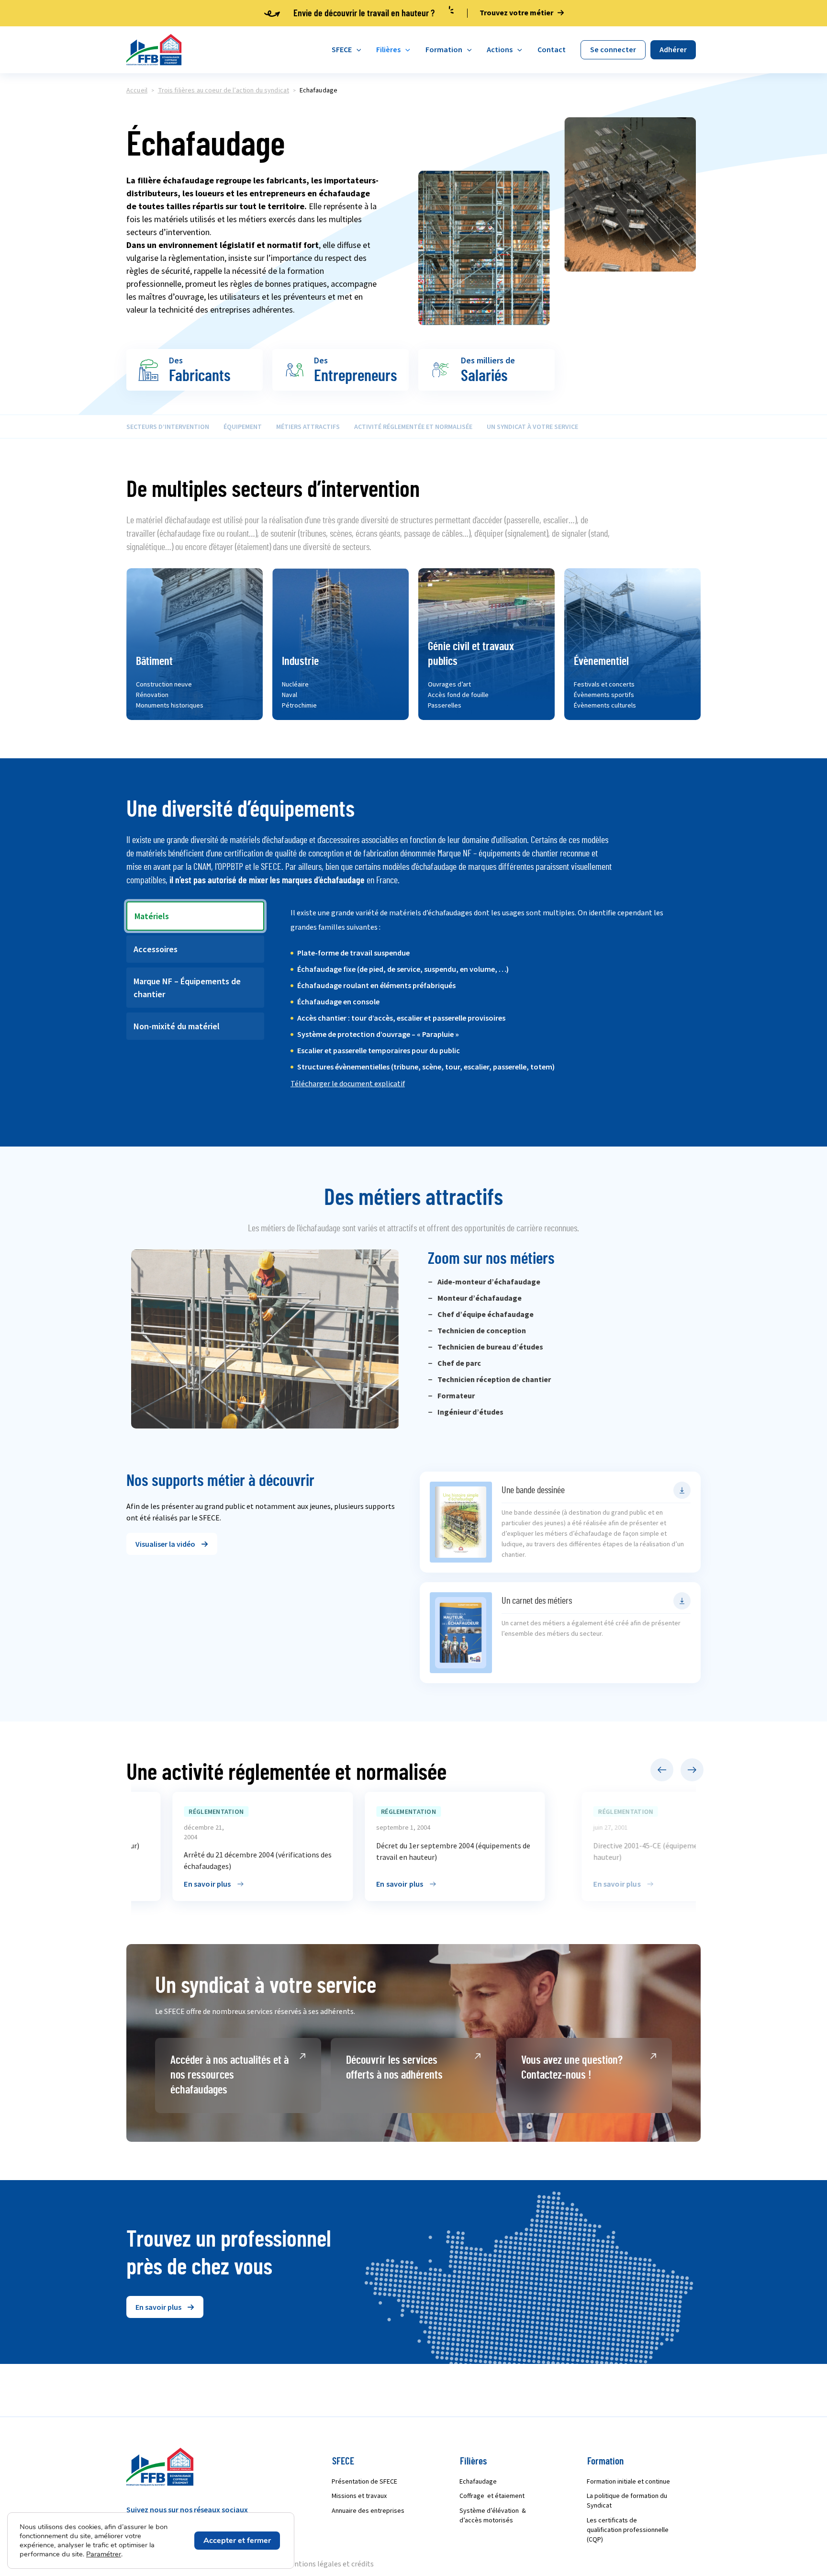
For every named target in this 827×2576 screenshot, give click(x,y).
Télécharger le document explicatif (348, 1084)
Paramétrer (104, 2554)
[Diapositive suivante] (692, 1770)
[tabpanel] (489, 1005)
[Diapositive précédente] (662, 1770)
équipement (243, 427)
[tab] (195, 916)
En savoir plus (166, 1884)
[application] (357, 50)
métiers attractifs (308, 427)
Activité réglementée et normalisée (413, 427)
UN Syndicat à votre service (532, 427)
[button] (172, 1544)
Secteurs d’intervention (168, 427)
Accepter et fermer (237, 2541)
